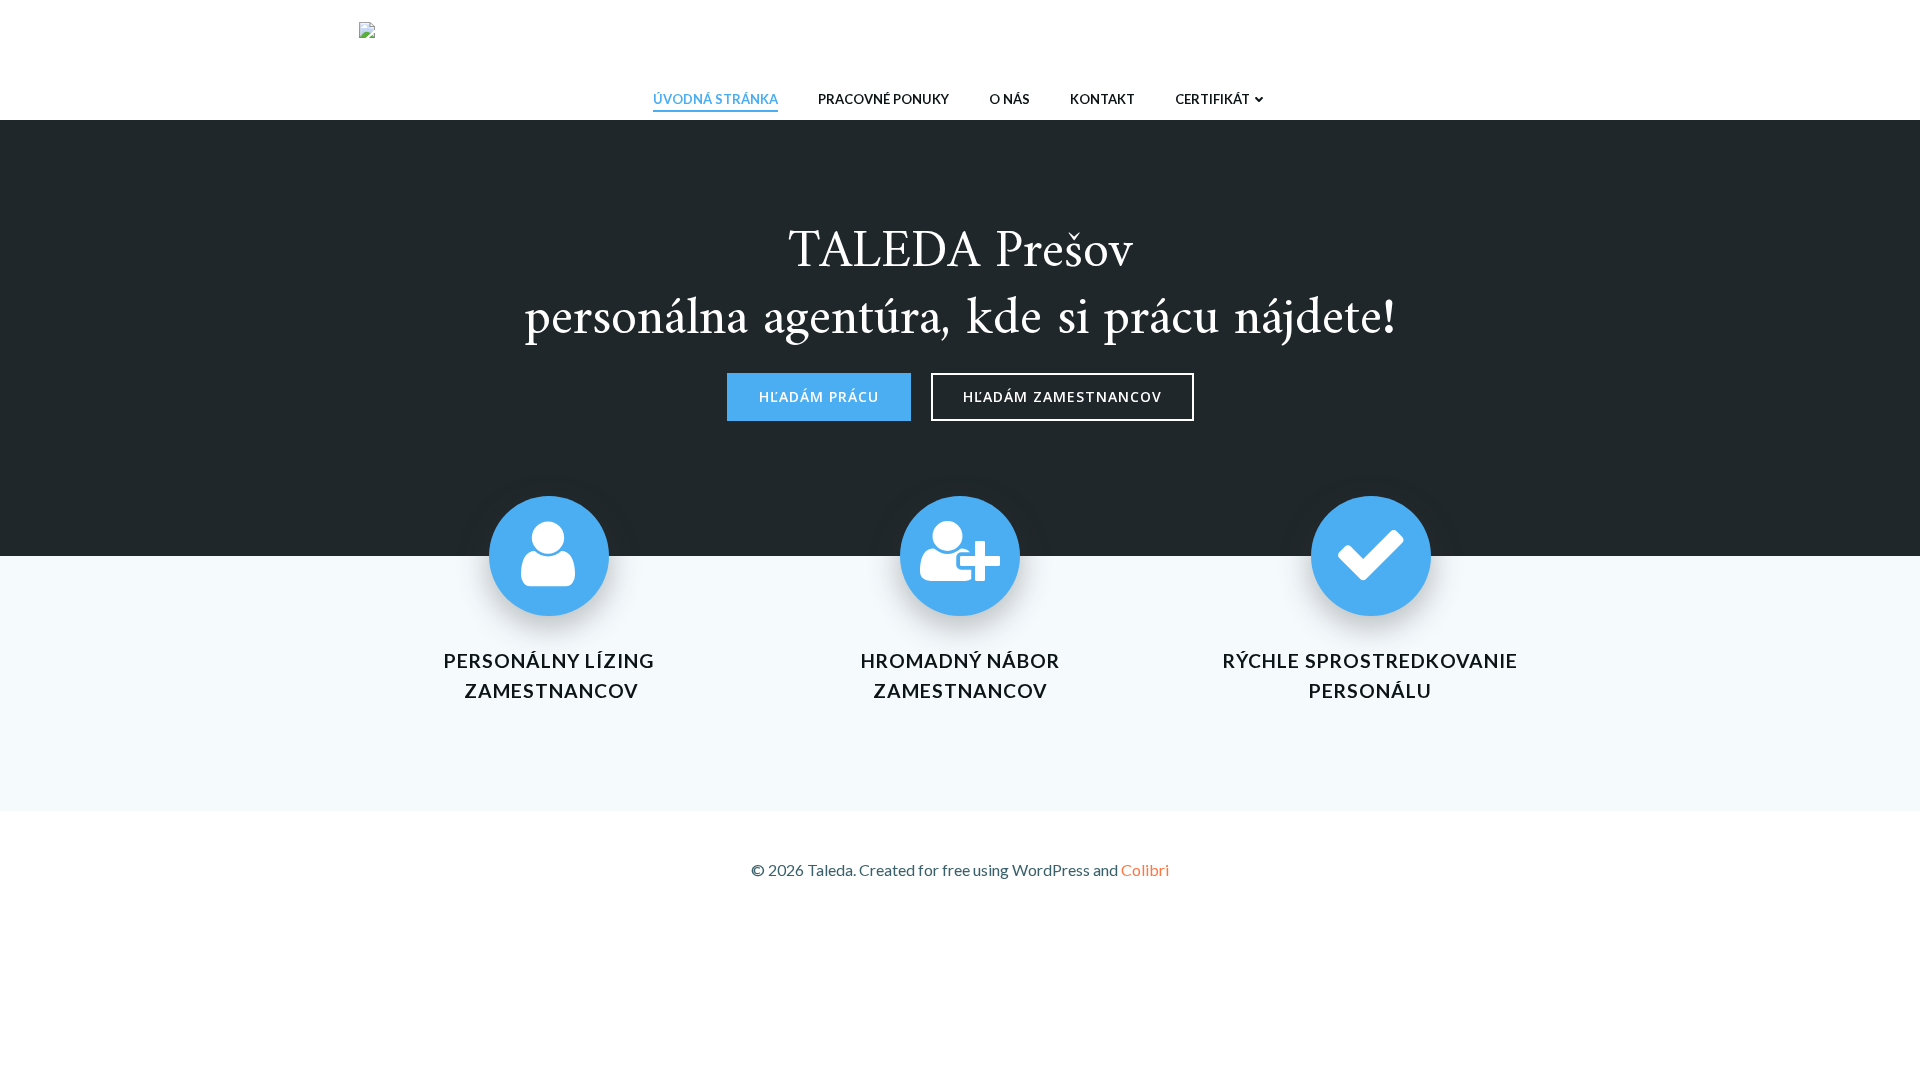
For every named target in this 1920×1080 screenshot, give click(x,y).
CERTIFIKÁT (1212, 99)
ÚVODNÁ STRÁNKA (715, 99)
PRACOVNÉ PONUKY (883, 99)
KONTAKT (1102, 99)
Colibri (1145, 869)
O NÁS (1009, 99)
